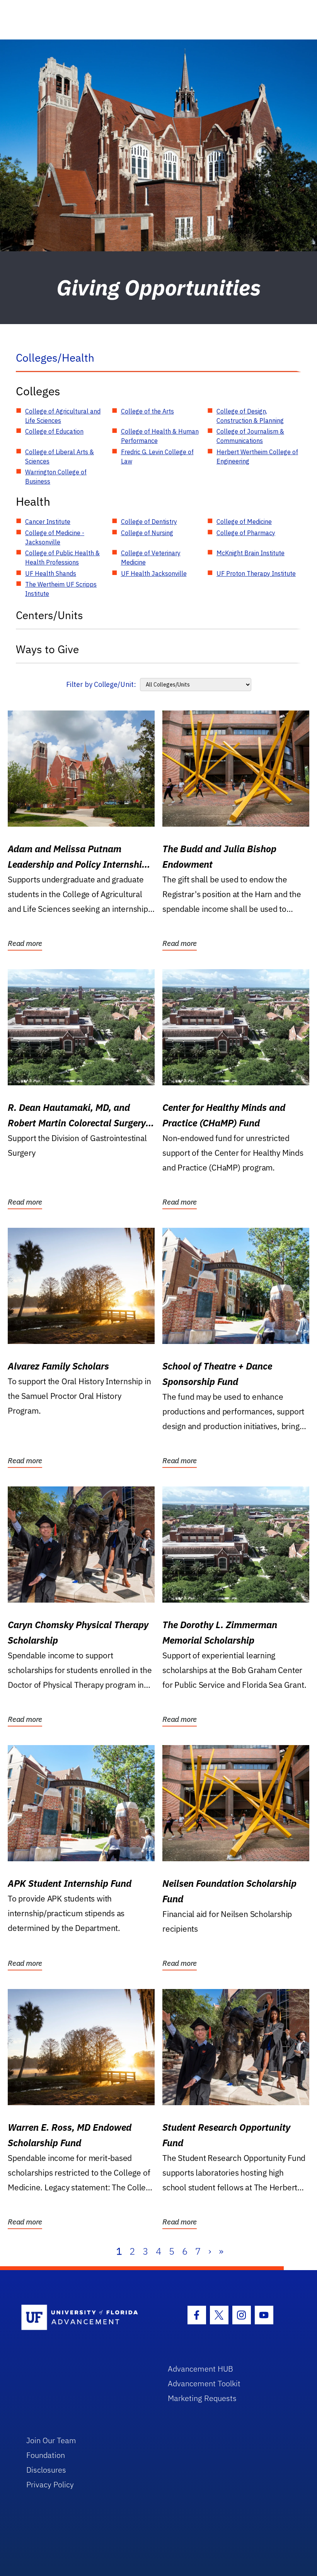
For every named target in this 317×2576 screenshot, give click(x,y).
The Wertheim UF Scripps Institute (61, 589)
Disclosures (46, 2470)
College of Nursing (147, 533)
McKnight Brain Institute (251, 553)
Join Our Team (51, 2440)
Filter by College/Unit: (101, 684)
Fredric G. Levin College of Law (157, 457)
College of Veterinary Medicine (151, 558)
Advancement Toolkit (204, 2383)
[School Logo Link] (86, 2318)
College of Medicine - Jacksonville (55, 537)
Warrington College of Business (56, 477)
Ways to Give (47, 649)
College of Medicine (244, 522)
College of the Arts (147, 411)
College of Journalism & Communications (250, 436)
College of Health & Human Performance (160, 436)
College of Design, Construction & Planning (250, 416)
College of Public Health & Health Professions (62, 558)
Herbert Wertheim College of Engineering (257, 457)
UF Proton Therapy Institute (256, 573)
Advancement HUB (200, 2369)
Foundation (46, 2455)
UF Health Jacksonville (154, 573)
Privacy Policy (50, 2484)
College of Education (54, 431)
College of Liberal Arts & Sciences (60, 457)
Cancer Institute (48, 522)
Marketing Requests (202, 2398)
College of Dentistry (149, 522)
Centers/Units (49, 615)
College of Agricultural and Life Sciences (63, 416)
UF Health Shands (51, 573)
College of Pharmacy (246, 533)
